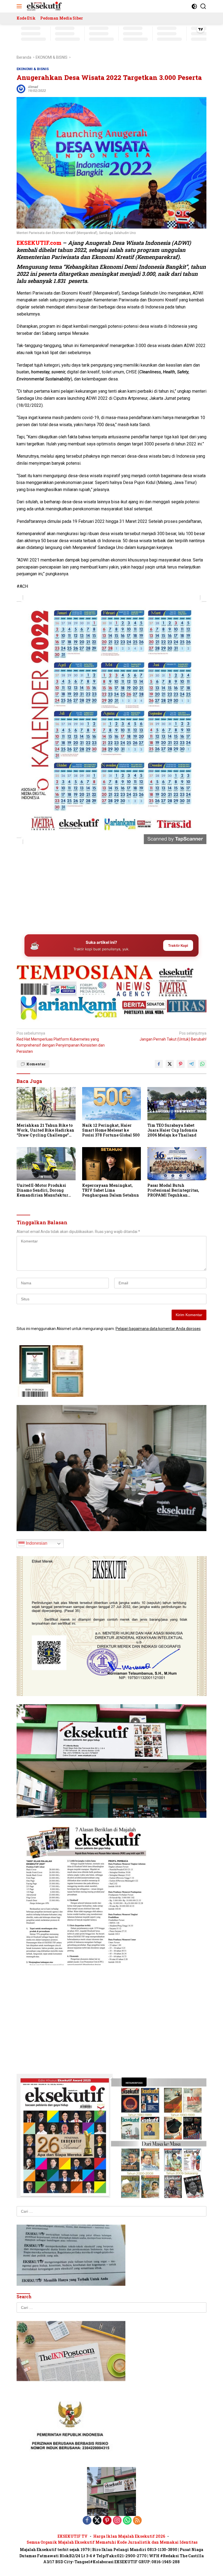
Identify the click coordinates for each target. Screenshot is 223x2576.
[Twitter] (97, 2521)
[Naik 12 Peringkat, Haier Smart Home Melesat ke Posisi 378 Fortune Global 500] (112, 1103)
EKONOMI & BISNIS (33, 69)
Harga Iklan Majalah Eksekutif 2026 (129, 2536)
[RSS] (137, 2521)
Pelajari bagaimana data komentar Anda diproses (158, 1329)
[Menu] (20, 6)
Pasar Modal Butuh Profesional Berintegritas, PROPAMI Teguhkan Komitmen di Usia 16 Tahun (174, 1190)
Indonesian (36, 1543)
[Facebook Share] (159, 1064)
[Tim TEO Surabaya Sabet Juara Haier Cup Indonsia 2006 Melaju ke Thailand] (177, 1103)
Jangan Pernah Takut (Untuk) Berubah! (173, 1036)
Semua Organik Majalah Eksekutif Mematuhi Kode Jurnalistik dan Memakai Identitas (112, 2542)
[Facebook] (87, 2521)
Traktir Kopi (178, 945)
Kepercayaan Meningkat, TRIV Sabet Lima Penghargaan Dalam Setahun (111, 1190)
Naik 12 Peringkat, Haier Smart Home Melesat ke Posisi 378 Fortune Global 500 (111, 1130)
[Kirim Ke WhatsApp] (202, 1064)
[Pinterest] (107, 2521)
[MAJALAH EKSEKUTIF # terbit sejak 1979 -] (112, 2491)
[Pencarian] (203, 6)
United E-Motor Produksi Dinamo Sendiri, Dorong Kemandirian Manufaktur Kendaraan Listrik (42, 1190)
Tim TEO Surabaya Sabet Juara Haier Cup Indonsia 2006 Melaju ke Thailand (172, 1130)
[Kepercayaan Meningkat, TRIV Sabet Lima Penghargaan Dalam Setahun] (112, 1164)
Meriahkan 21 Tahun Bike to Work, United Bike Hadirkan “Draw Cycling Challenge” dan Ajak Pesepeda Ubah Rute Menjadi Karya (45, 1130)
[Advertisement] (112, 888)
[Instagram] (117, 2521)
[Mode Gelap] (194, 6)
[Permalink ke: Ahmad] (21, 89)
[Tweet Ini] (170, 1064)
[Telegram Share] (191, 1064)
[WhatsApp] (127, 2521)
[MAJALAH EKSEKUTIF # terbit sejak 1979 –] (44, 6)
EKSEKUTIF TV (73, 2536)
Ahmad (33, 87)
